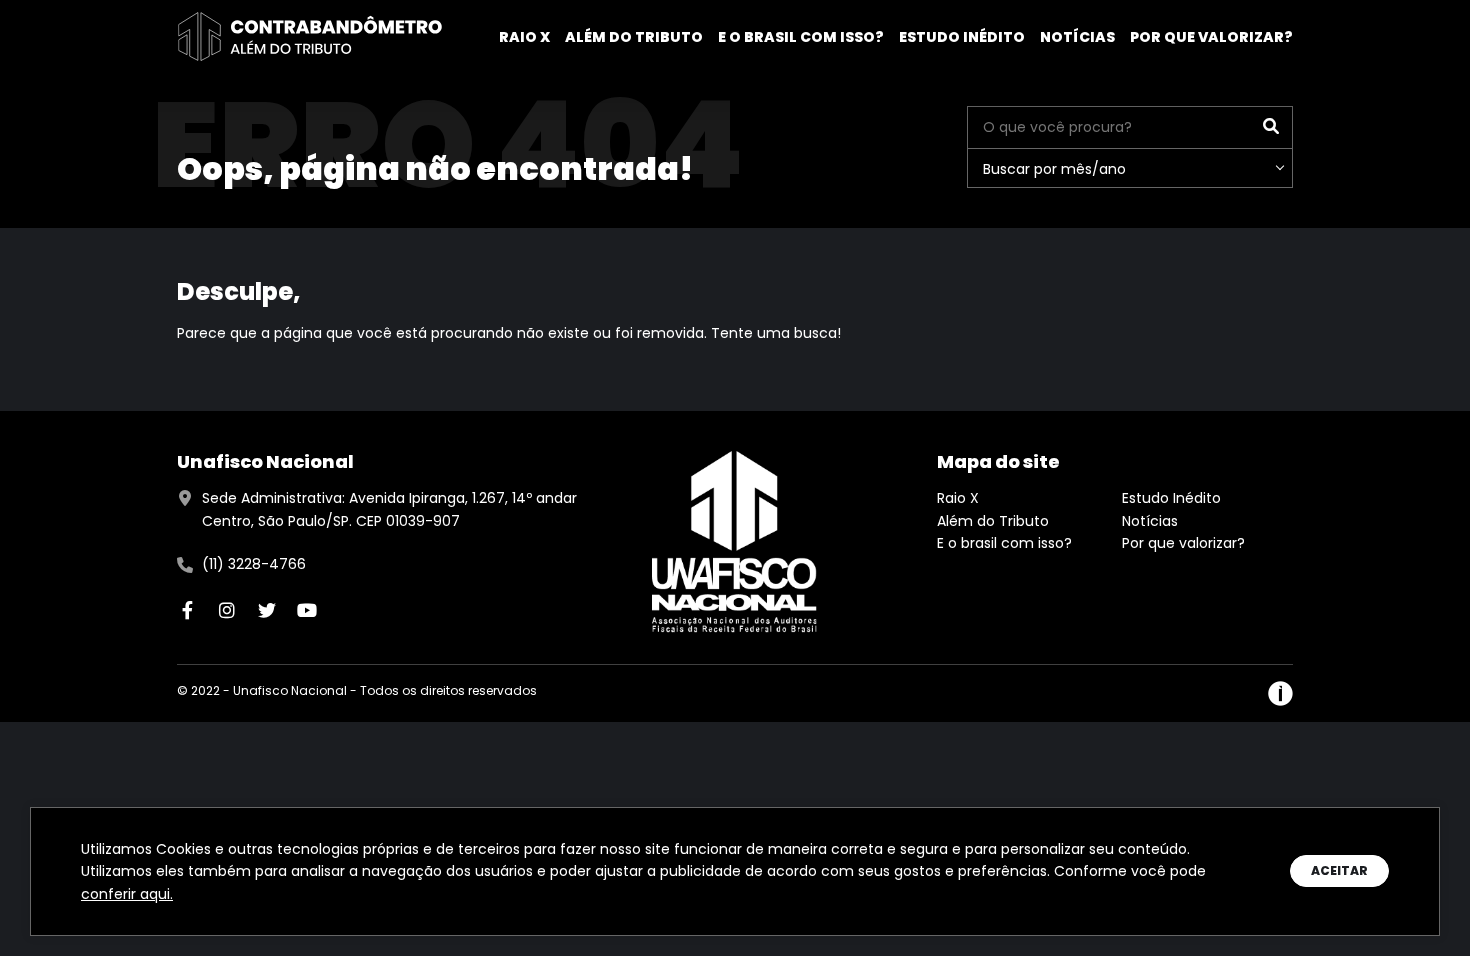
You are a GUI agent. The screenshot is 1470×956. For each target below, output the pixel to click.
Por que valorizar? (1211, 37)
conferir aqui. (127, 894)
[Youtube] (307, 610)
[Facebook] (187, 610)
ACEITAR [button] (1339, 870)
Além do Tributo (634, 37)
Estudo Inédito (962, 37)
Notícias (1077, 37)
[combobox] (1130, 168)
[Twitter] (267, 610)
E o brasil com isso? (801, 37)
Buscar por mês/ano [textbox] (1054, 169)
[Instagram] (227, 610)
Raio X (524, 37)
